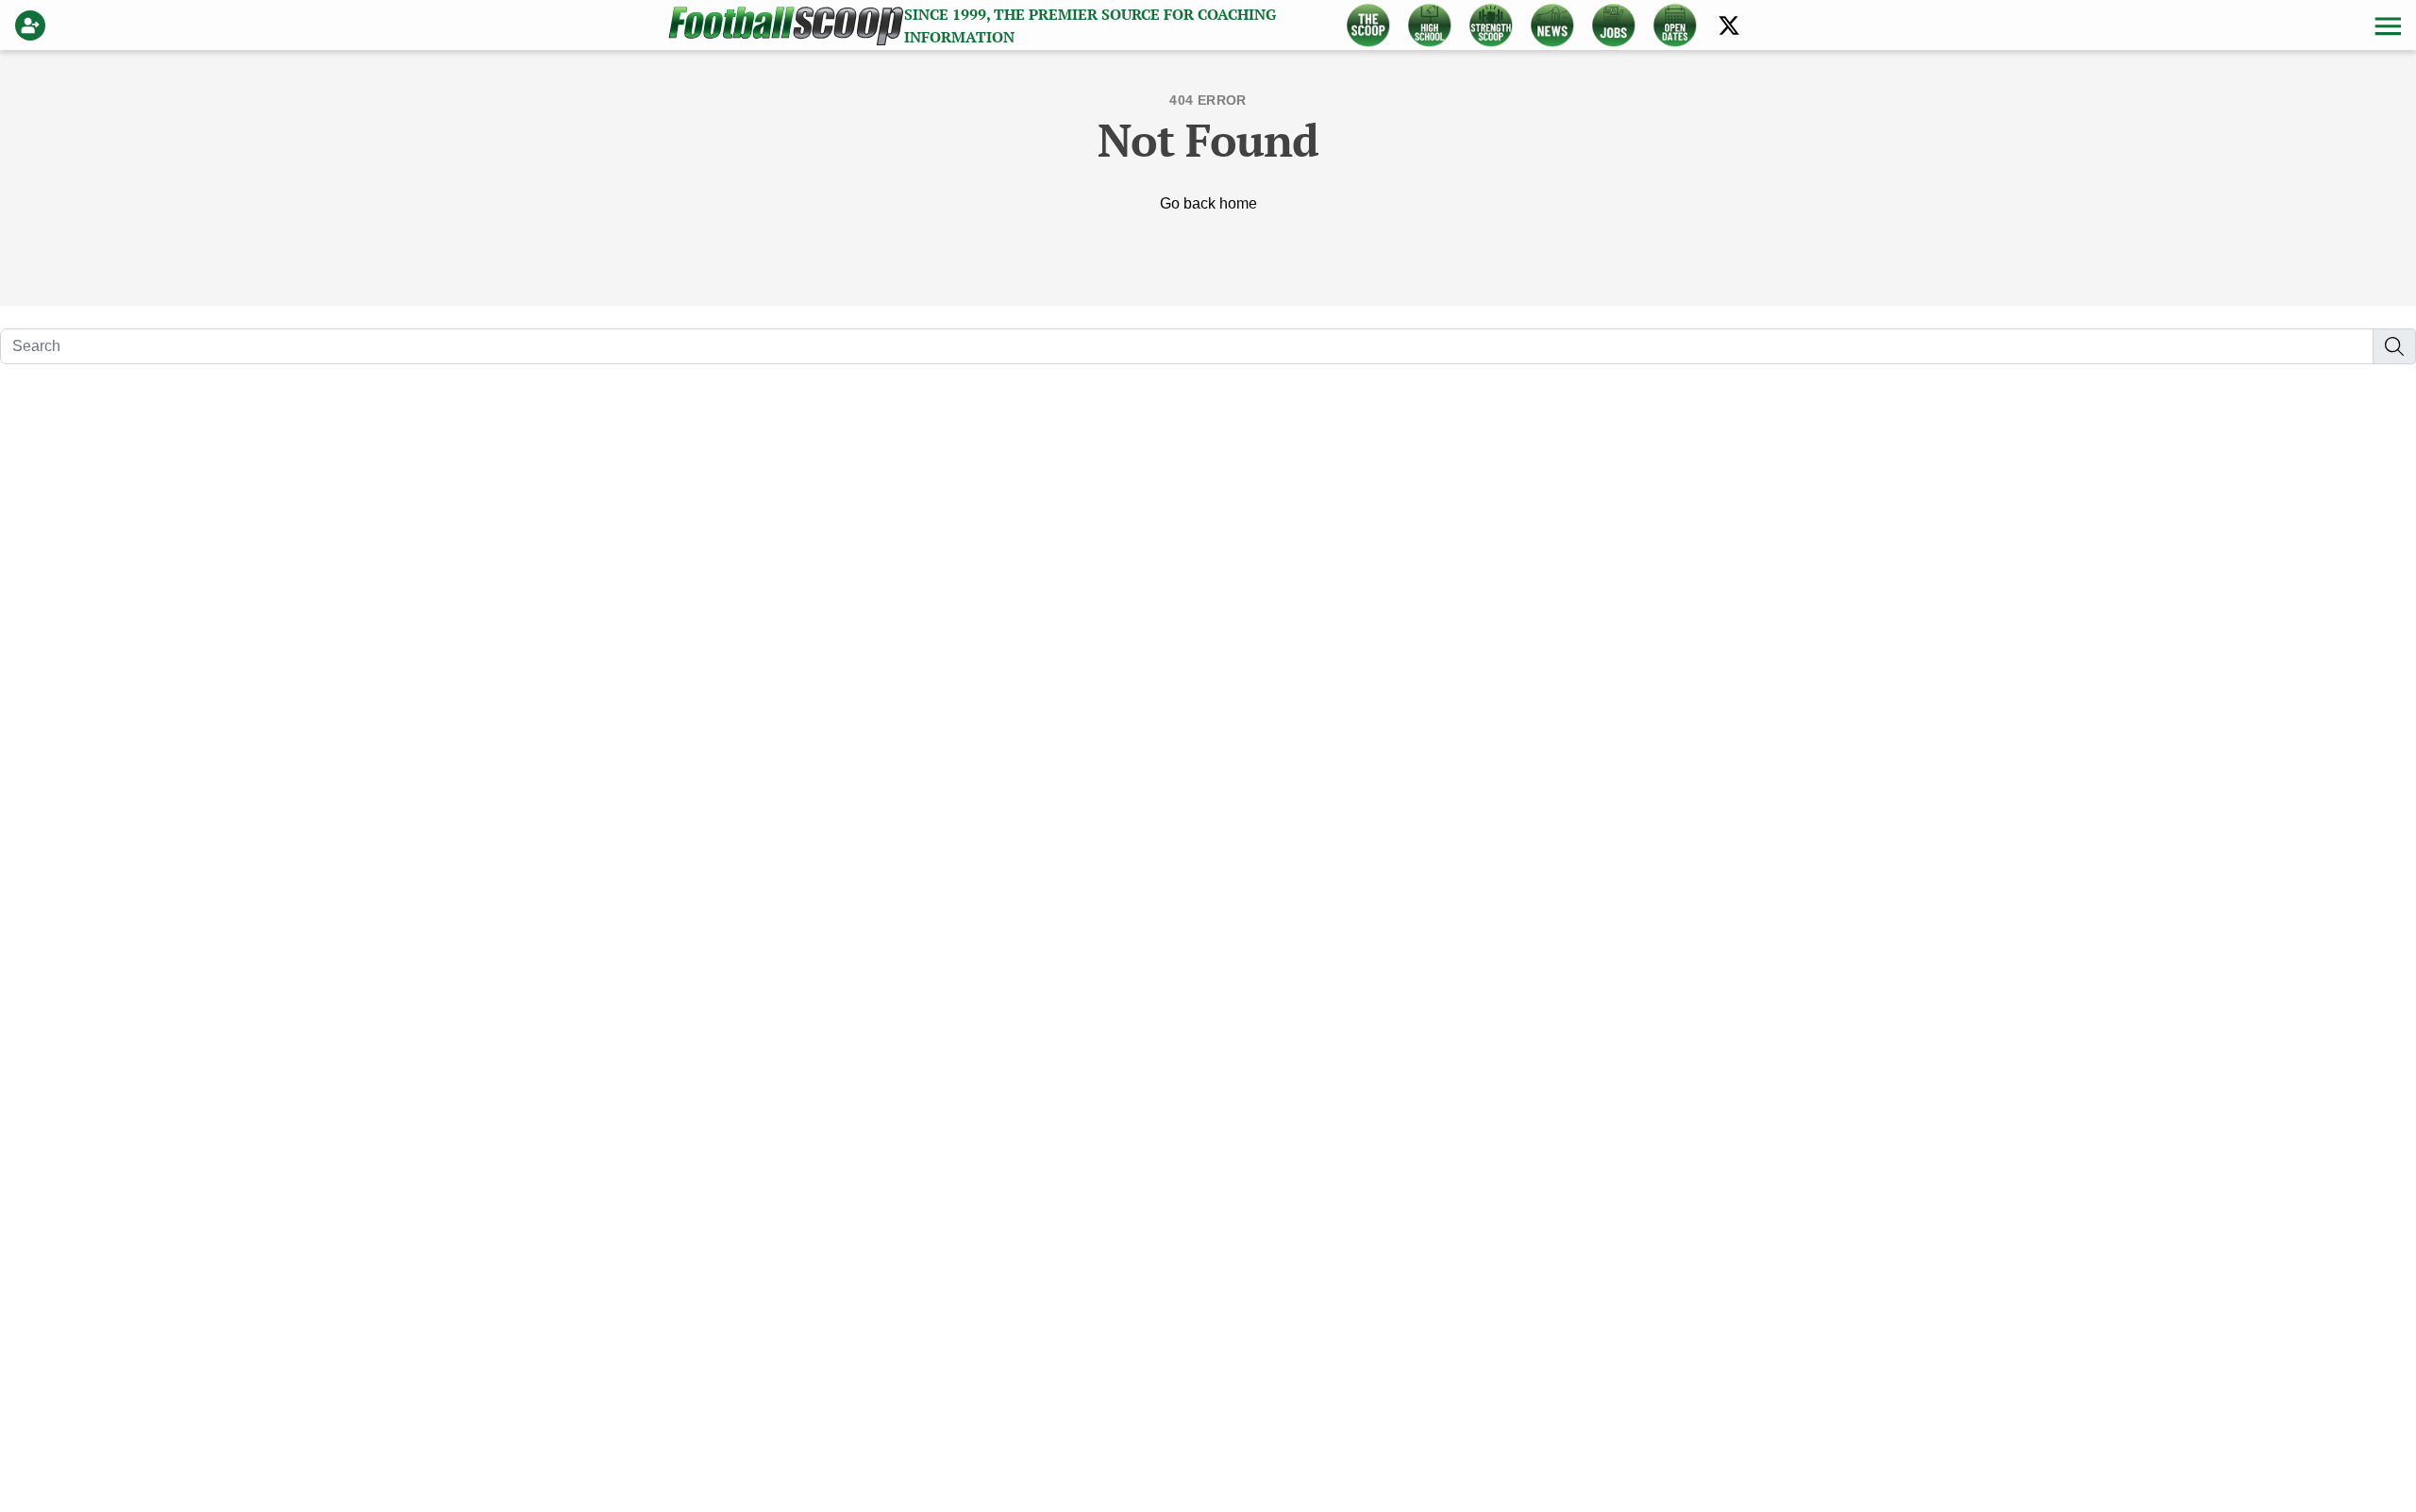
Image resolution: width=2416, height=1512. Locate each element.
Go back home (1208, 203)
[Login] (34, 25)
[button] (2386, 25)
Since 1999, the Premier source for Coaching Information (1090, 25)
